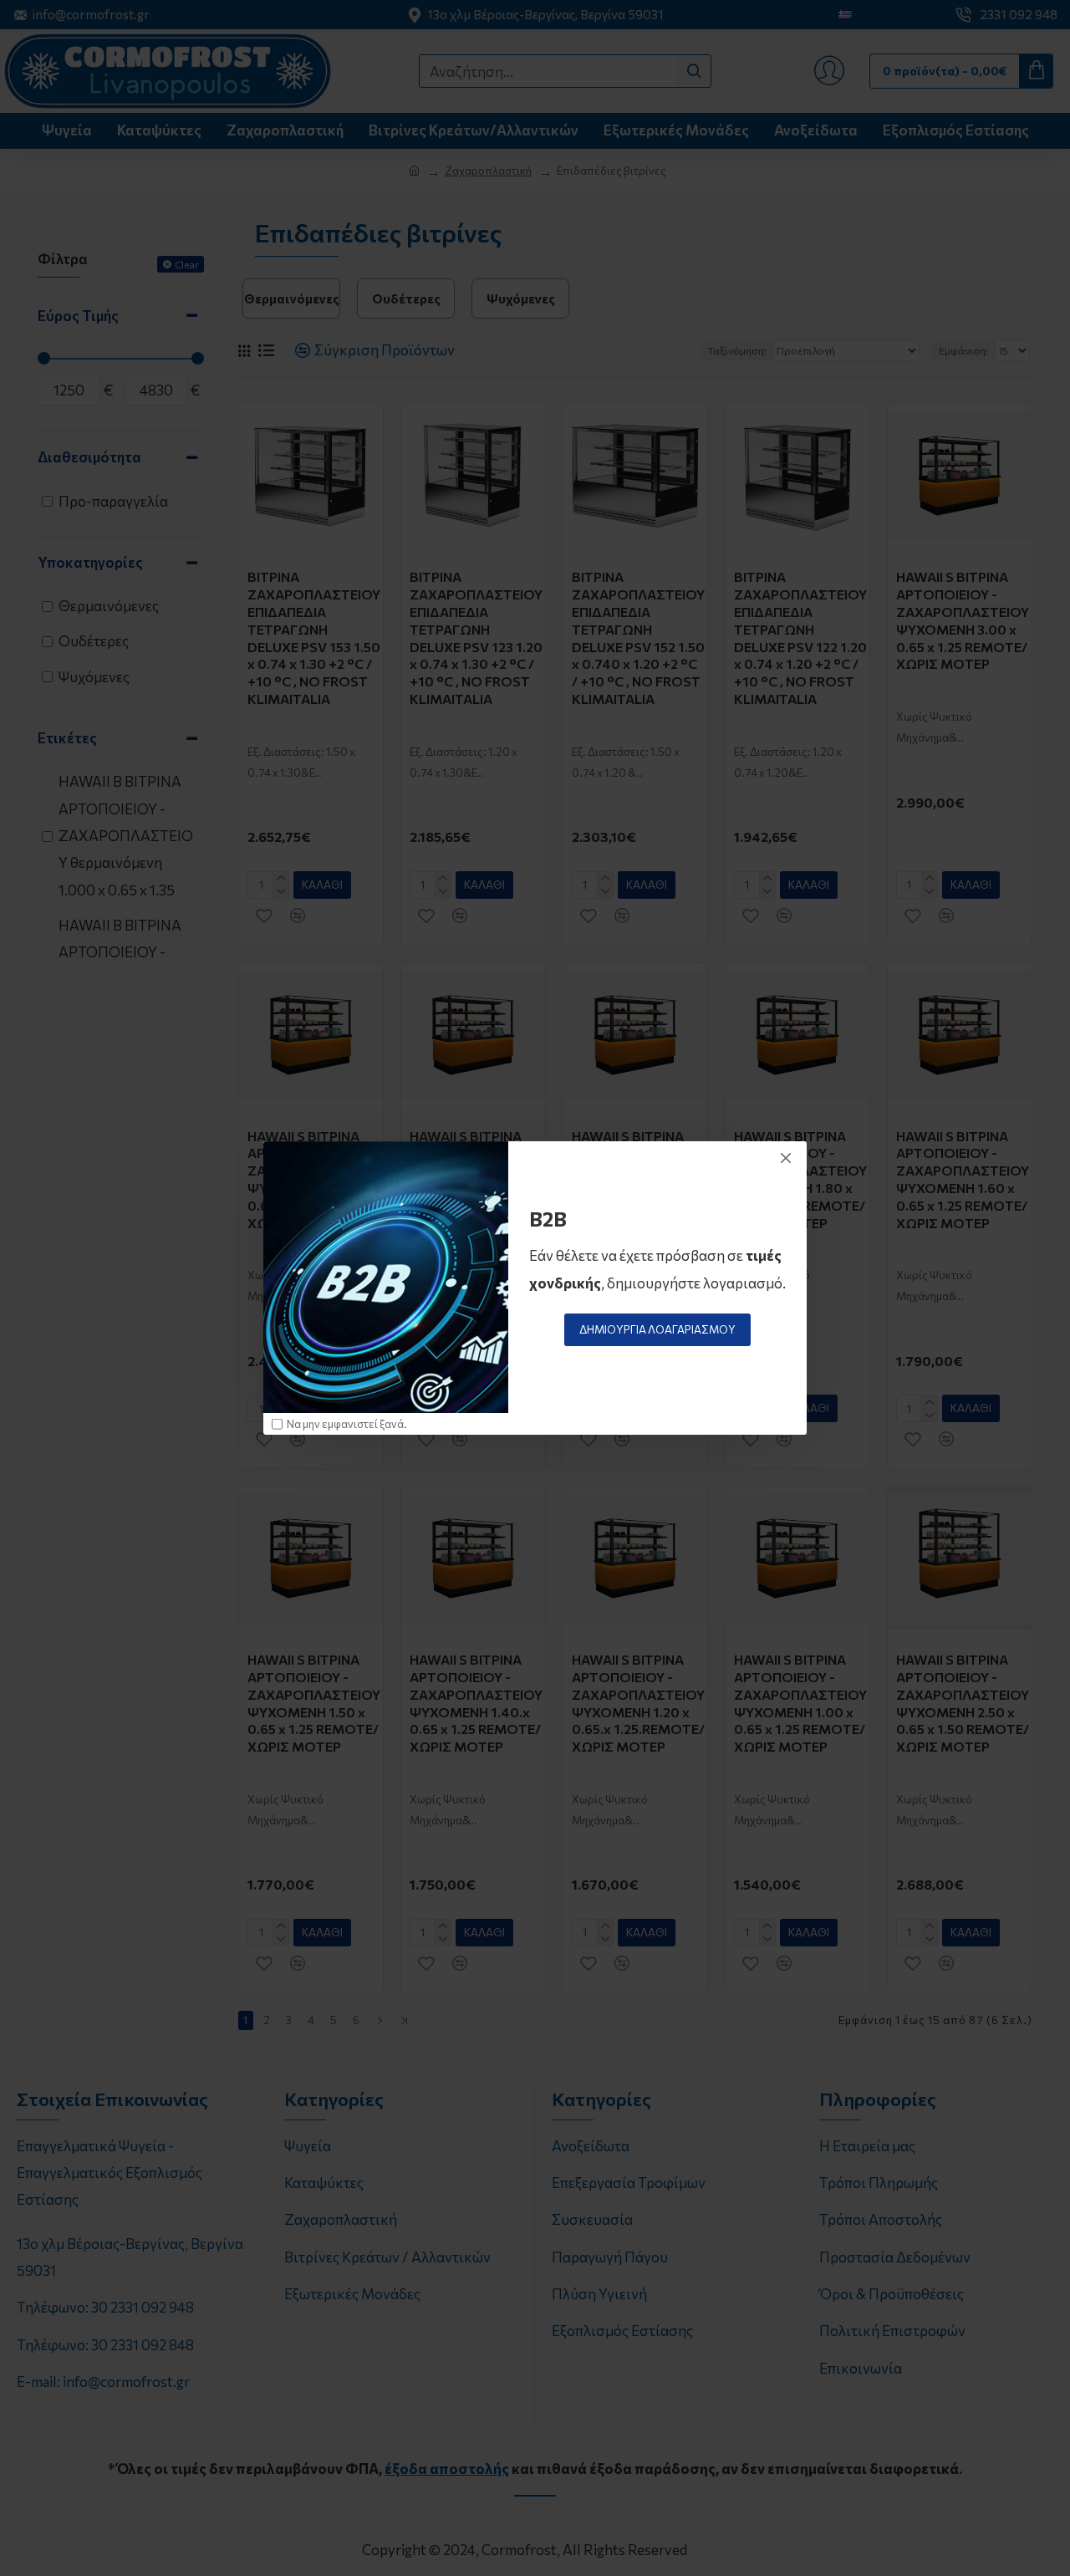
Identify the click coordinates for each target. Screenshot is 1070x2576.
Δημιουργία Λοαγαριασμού (657, 1329)
